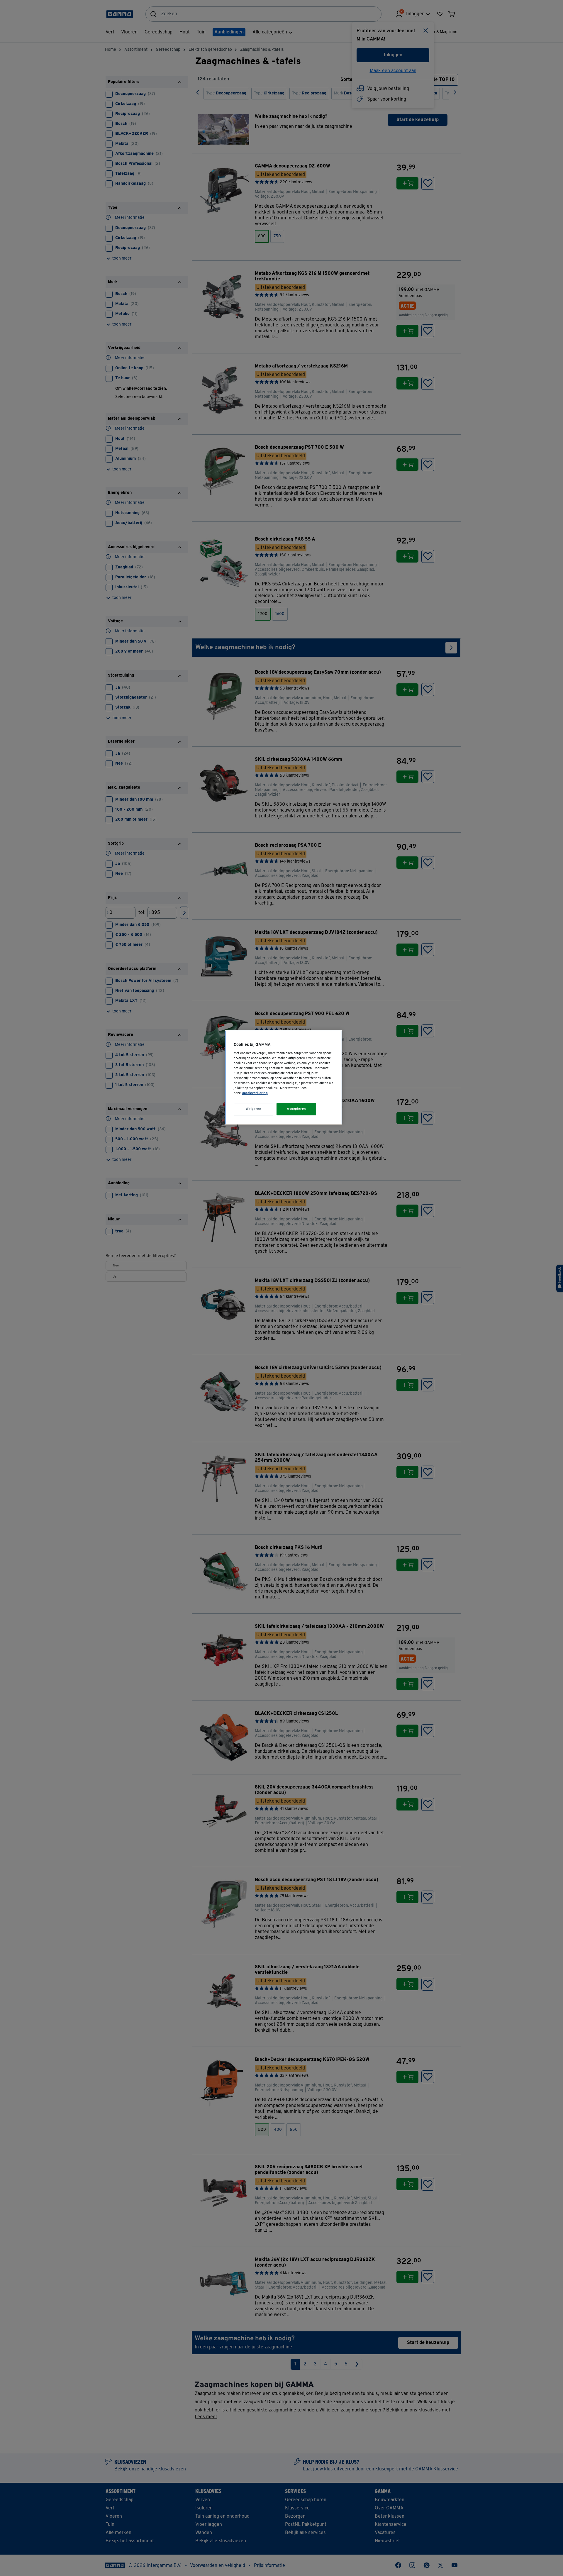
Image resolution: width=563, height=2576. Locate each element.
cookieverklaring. (255, 1093)
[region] (284, 1077)
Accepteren (296, 1109)
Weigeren (254, 1109)
